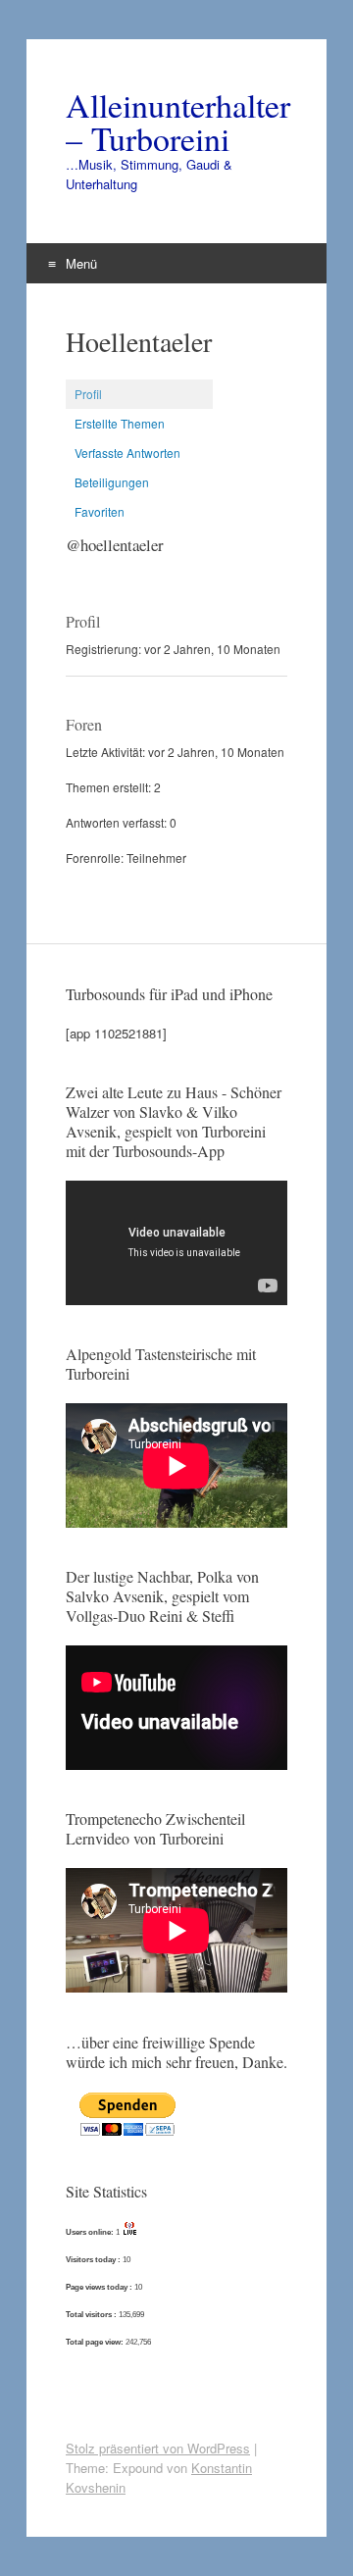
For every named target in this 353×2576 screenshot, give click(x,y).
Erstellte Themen (120, 423)
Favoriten (100, 511)
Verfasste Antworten (127, 453)
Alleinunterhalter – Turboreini (176, 122)
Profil (88, 394)
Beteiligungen (112, 482)
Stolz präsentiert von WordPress (158, 2448)
